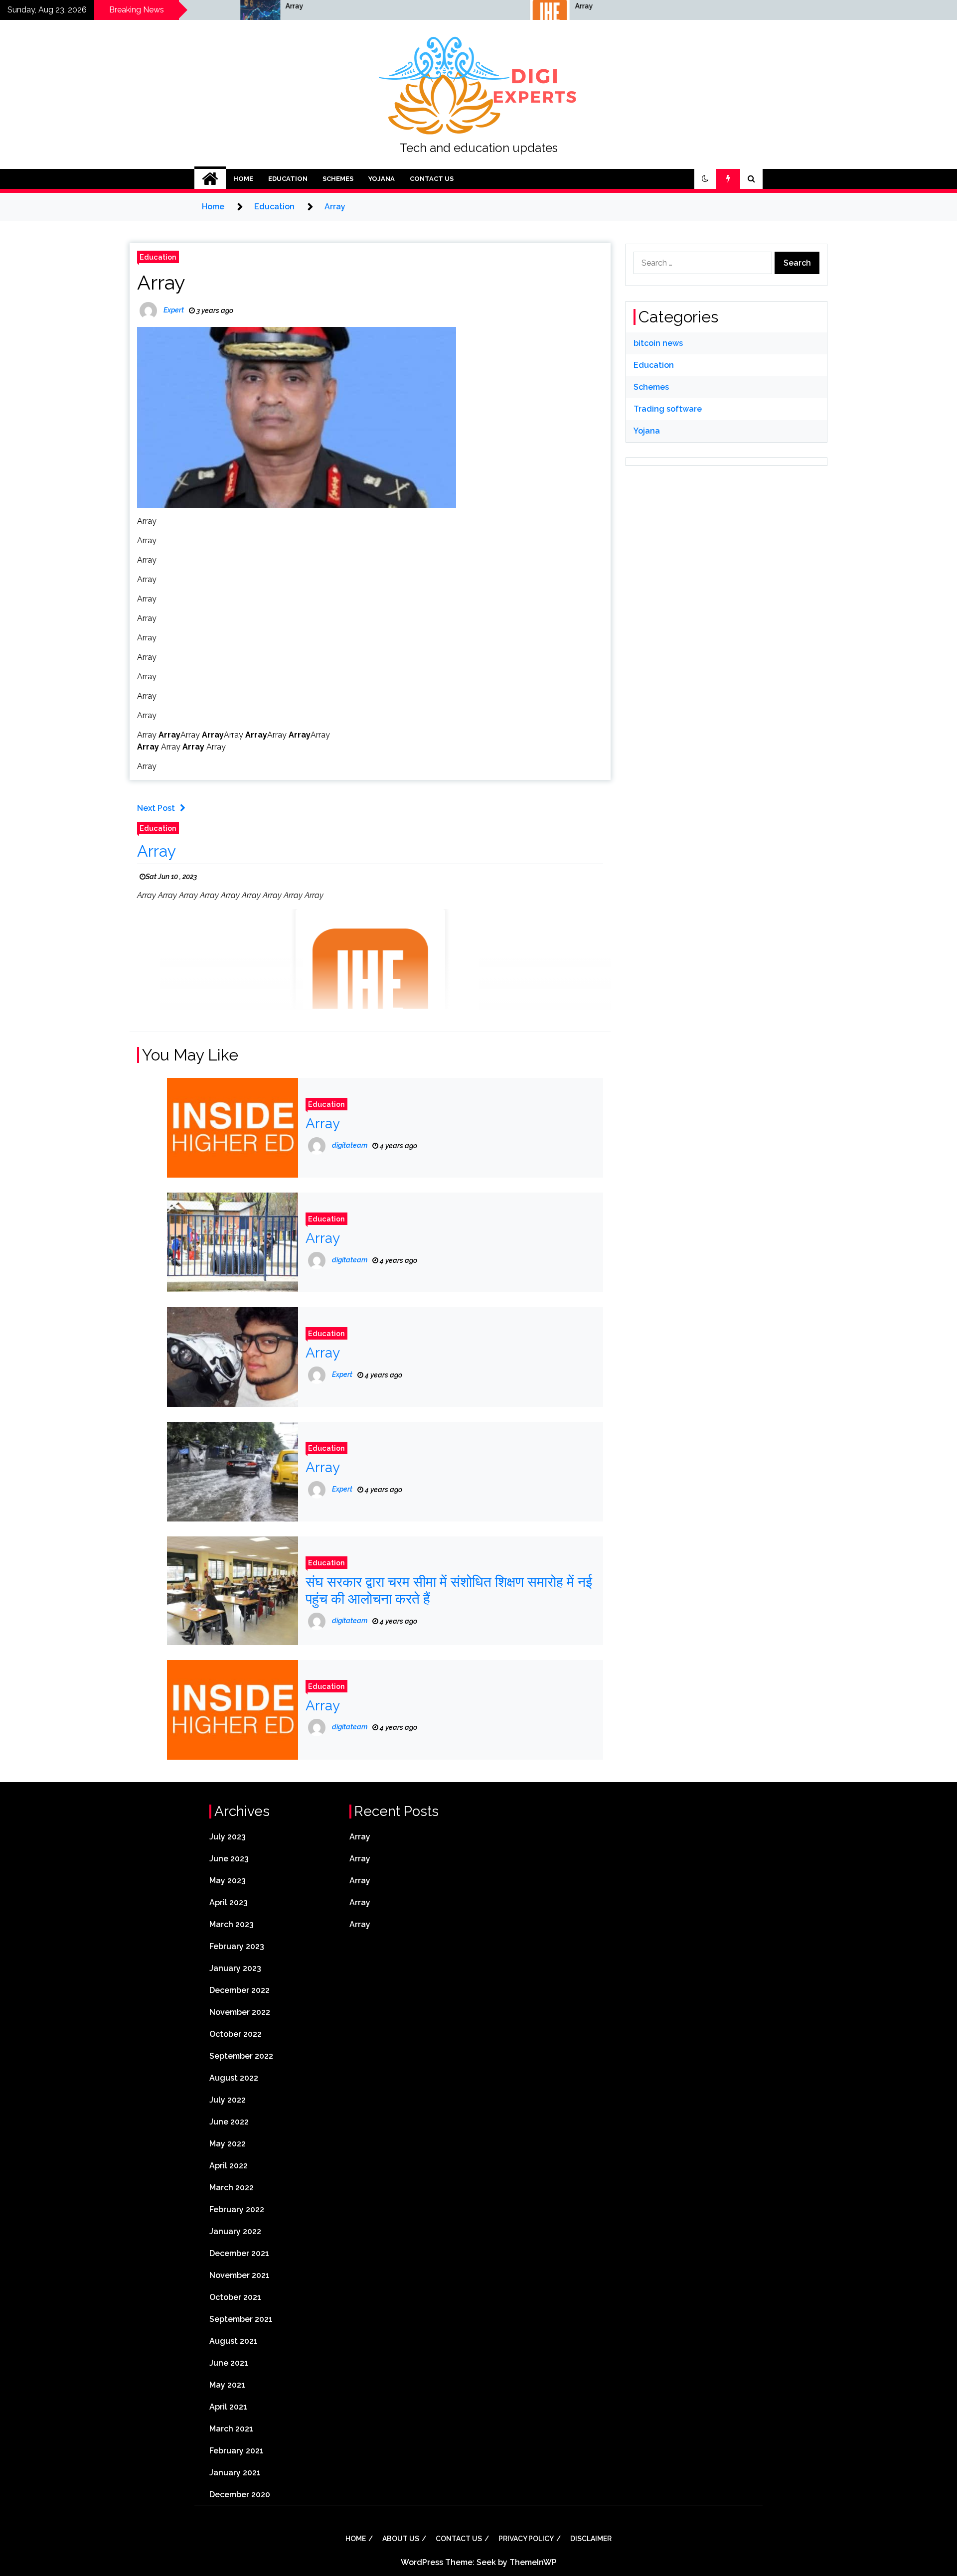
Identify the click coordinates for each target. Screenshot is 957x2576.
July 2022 (228, 2100)
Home (243, 179)
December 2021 (239, 2253)
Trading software (668, 409)
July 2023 (228, 1837)
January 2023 (235, 1968)
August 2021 (234, 2341)
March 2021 (231, 2429)
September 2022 (241, 2056)
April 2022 (229, 2166)
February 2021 (237, 2451)
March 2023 (232, 1924)
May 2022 (228, 2144)
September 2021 (241, 2319)
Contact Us (432, 179)
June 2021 (229, 2363)
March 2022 (232, 2188)
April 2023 (229, 1902)
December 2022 (239, 1990)
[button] (705, 179)
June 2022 (229, 2122)
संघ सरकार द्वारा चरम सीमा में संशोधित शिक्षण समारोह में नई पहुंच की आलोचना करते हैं (449, 1591)
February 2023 (237, 1946)
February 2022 (237, 2209)
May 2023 (228, 1881)
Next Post (156, 808)
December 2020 (240, 2495)
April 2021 (228, 2407)
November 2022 (240, 2012)
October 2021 (235, 2297)
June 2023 (229, 1859)
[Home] (210, 179)
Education (288, 179)
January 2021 (235, 2473)
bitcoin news (658, 343)
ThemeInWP (533, 2562)
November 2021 (239, 2275)
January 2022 (235, 2231)
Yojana (382, 179)
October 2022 (236, 2034)
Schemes (338, 179)
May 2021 (227, 2385)
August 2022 (234, 2078)
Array (158, 6)
